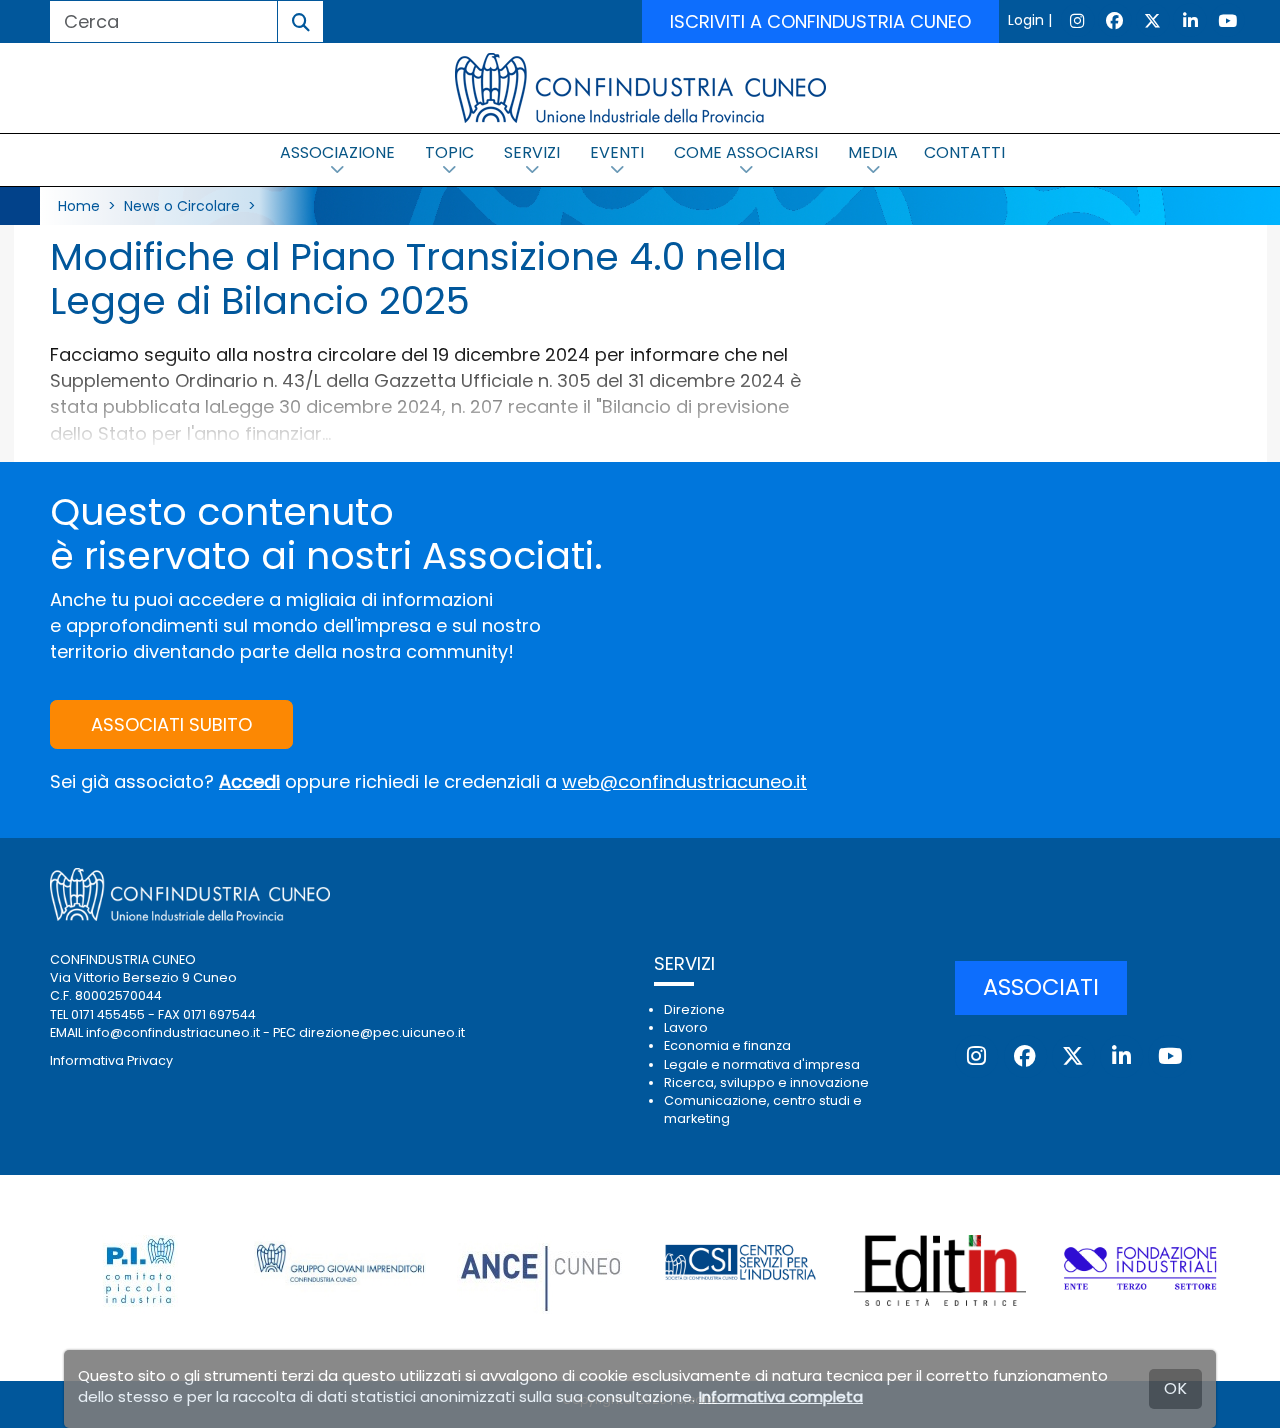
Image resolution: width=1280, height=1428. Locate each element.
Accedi (249, 781)
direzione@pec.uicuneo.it (382, 1032)
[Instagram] (1078, 20)
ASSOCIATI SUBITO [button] (171, 724)
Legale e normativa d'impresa (762, 1064)
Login (1026, 20)
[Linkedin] (1190, 20)
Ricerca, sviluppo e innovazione (766, 1082)
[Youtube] (1228, 20)
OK (1175, 1388)
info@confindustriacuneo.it (173, 1032)
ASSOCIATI (1041, 987)
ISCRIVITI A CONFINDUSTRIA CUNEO (820, 21)
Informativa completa (781, 1396)
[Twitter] (1153, 20)
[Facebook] (1115, 20)
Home (79, 206)
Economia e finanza (727, 1045)
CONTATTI (964, 152)
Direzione (694, 1009)
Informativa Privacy (111, 1060)
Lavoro (686, 1027)
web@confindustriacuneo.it (684, 781)
